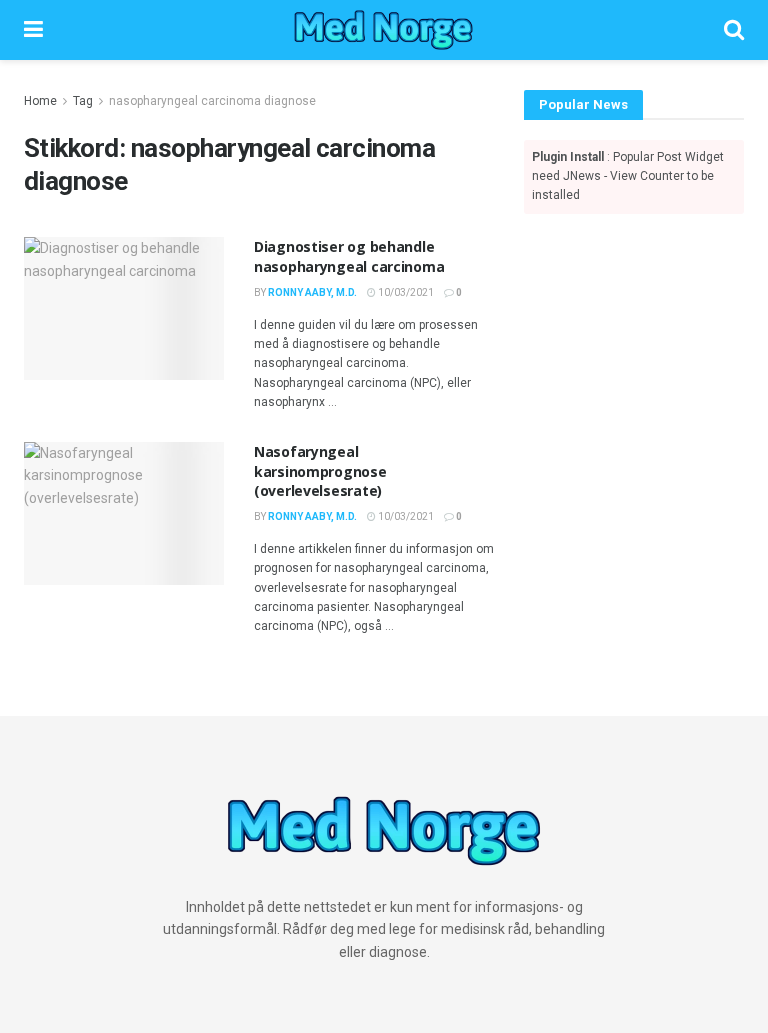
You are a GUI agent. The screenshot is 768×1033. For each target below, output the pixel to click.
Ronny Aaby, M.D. (312, 292)
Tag (83, 101)
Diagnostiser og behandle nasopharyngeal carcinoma (349, 256)
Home (40, 101)
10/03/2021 (405, 292)
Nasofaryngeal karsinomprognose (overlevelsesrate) (320, 471)
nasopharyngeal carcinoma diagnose (212, 101)
